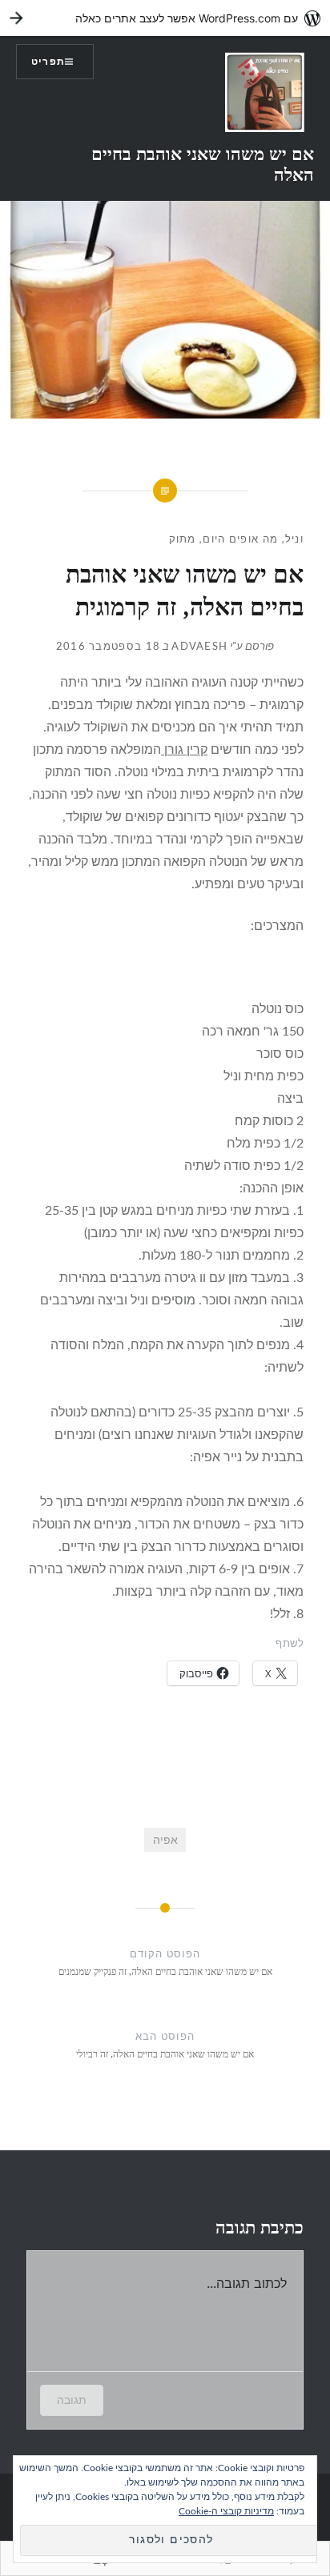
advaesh (199, 647)
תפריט (48, 62)
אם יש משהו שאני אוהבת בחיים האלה (203, 163)
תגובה (72, 2400)
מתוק (183, 540)
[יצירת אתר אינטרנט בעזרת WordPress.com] (165, 18)
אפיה (165, 1840)
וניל (294, 540)
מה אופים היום (240, 540)
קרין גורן (184, 750)
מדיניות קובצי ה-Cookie (226, 2511)
